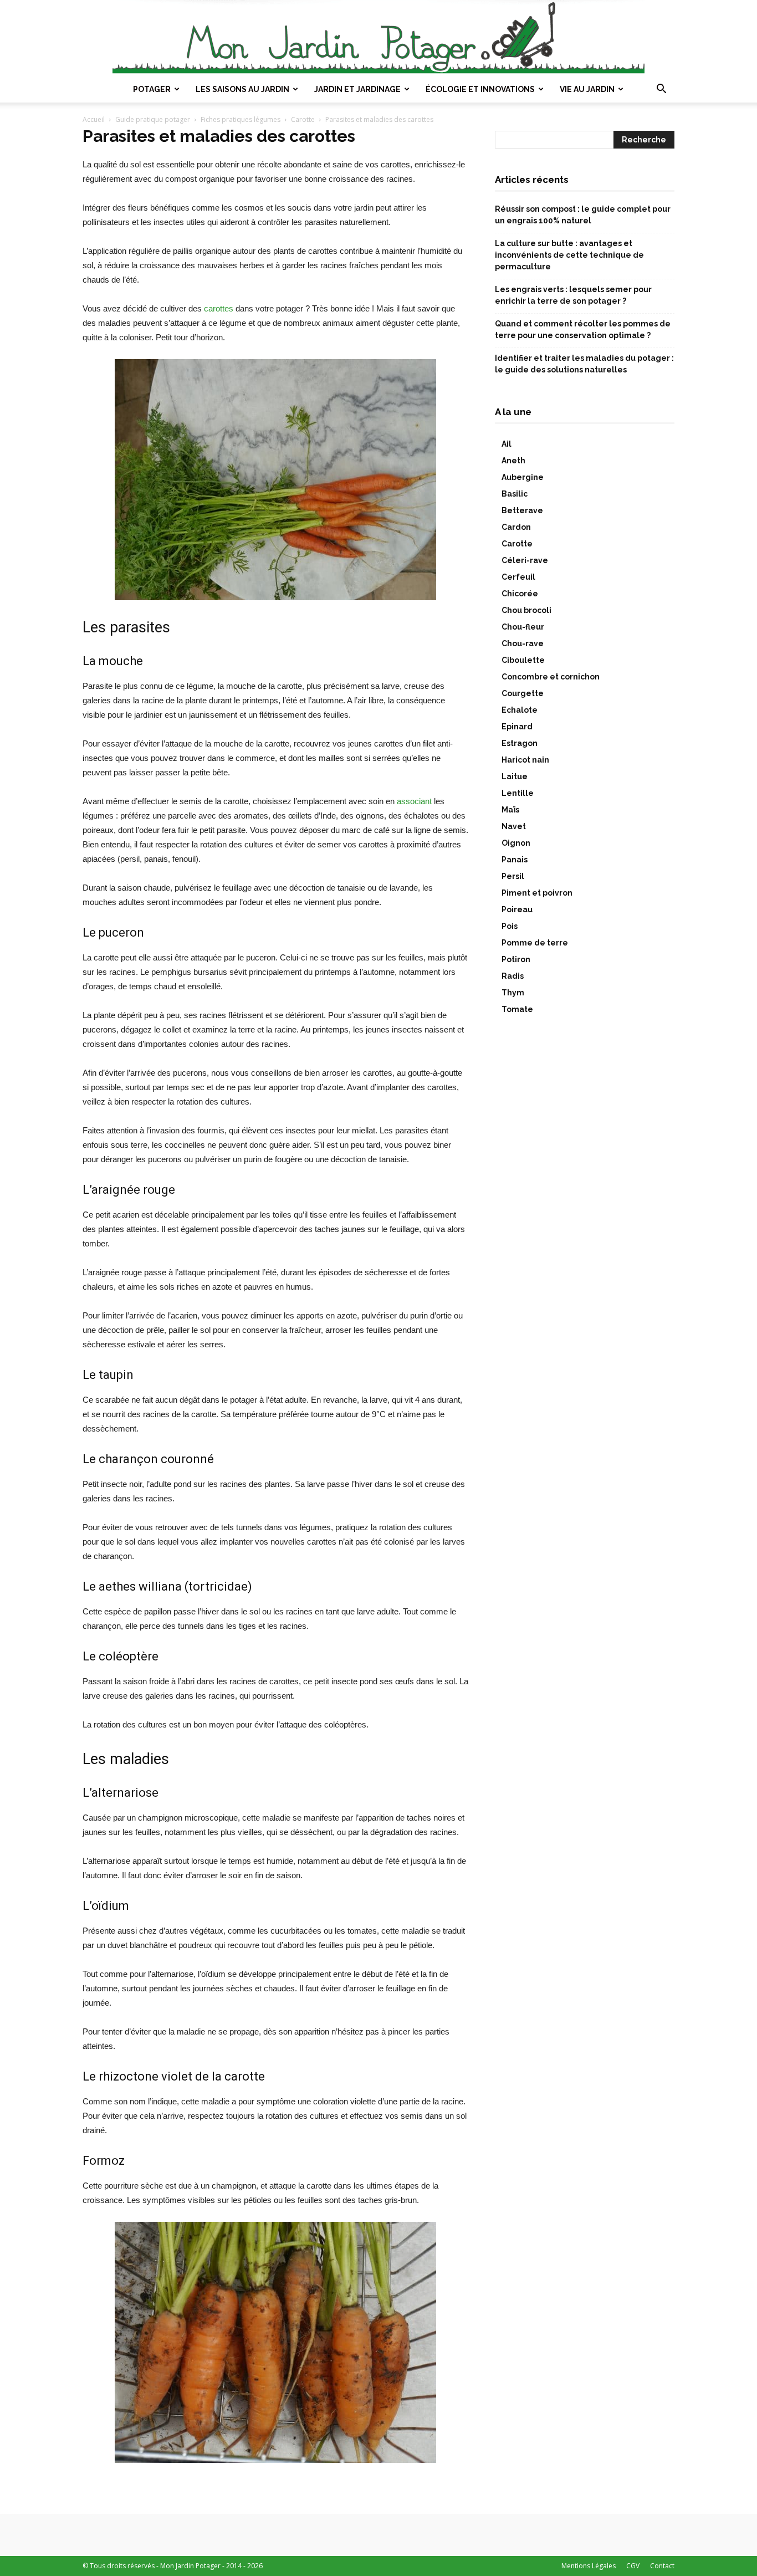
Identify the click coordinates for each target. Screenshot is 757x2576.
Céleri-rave (525, 560)
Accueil (94, 119)
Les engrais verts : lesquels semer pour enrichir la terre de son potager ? (573, 295)
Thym (513, 993)
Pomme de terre (535, 943)
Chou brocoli (526, 610)
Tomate (517, 1009)
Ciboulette (523, 660)
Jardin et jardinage (357, 89)
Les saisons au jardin (242, 89)
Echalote (520, 710)
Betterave (522, 510)
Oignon (516, 843)
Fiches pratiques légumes (241, 119)
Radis (513, 976)
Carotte (303, 119)
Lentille (518, 793)
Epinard (517, 727)
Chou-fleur (523, 627)
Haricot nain (525, 760)
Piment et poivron (537, 893)
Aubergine (523, 477)
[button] (661, 90)
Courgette (523, 693)
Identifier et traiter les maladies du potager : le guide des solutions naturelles (584, 364)
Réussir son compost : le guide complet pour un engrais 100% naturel (583, 215)
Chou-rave (523, 643)
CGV (633, 2566)
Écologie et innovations (480, 89)
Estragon (520, 743)
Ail (507, 444)
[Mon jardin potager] (378, 38)
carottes (219, 308)
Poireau (517, 909)
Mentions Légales (589, 2566)
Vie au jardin (587, 89)
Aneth (513, 461)
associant (414, 801)
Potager (152, 89)
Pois (510, 926)
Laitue (515, 776)
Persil (513, 876)
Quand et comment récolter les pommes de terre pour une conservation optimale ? (583, 329)
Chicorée (520, 594)
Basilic (515, 494)
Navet (514, 826)
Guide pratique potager (153, 119)
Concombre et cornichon (551, 677)
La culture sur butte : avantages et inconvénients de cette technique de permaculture (569, 255)
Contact (662, 2566)
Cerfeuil (518, 577)
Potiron (516, 959)
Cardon (516, 527)
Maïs (510, 810)
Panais (515, 860)
